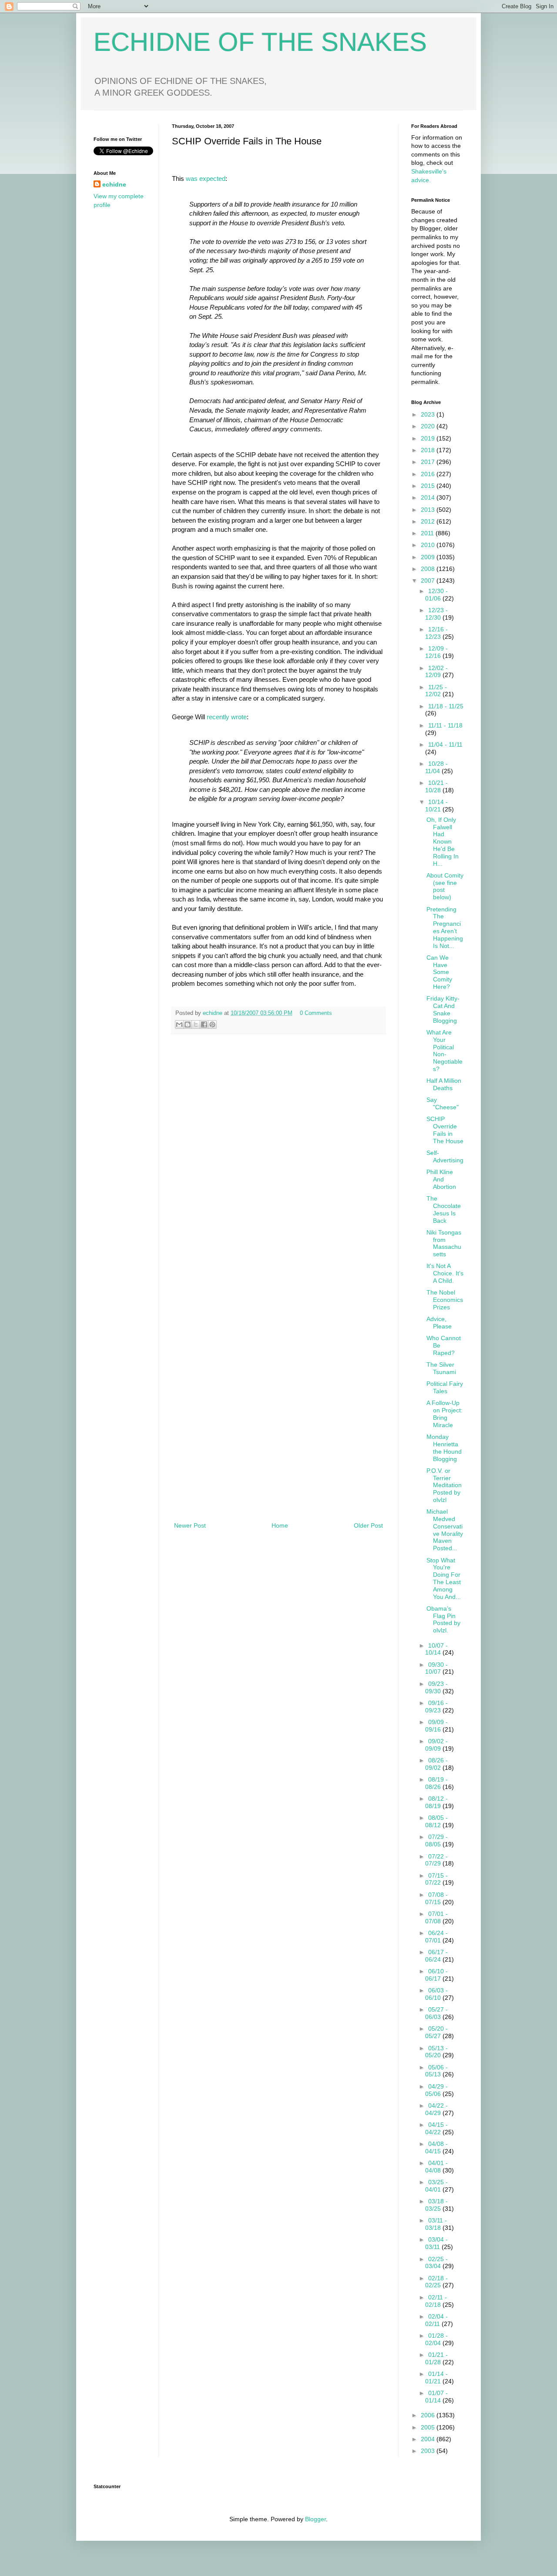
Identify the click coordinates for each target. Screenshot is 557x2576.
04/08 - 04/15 (436, 2147)
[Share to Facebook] (204, 1024)
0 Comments (316, 1013)
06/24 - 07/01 (436, 1937)
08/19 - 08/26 (436, 1783)
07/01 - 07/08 (436, 1917)
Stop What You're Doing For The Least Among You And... (444, 1578)
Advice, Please (439, 1323)
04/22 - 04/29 (436, 2109)
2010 (429, 545)
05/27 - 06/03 (436, 2013)
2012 (429, 521)
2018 (429, 450)
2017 (429, 462)
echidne (213, 1013)
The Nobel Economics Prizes (445, 1300)
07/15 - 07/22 (436, 1879)
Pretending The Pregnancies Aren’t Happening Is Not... (445, 928)
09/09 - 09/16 (436, 1726)
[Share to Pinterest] (212, 1024)
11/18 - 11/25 (446, 706)
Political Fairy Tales (445, 1387)
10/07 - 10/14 (436, 1649)
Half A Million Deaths (444, 1084)
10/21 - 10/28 (436, 786)
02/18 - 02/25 (436, 2282)
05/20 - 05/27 (436, 2032)
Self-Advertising (445, 1156)
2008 (429, 569)
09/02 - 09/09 (436, 1745)
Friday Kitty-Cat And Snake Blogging (443, 1009)
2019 (429, 438)
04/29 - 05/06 (436, 2090)
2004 (429, 2439)
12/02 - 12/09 (436, 672)
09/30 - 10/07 (436, 1668)
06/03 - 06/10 (436, 1994)
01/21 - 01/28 (436, 2358)
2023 (429, 414)
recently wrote (227, 717)
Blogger (315, 2519)
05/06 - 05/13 (436, 2071)
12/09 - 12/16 (436, 652)
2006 (429, 2415)
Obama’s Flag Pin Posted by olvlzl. (443, 1619)
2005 (429, 2427)
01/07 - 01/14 (436, 2397)
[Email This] (179, 1024)
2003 (429, 2451)
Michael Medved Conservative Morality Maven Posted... (445, 1530)
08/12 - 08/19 (436, 1802)
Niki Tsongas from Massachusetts (444, 1243)
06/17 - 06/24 (436, 1956)
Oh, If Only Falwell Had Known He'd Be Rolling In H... (443, 842)
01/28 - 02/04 (436, 2339)
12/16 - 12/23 (436, 633)
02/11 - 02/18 (436, 2301)
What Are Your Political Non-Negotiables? (445, 1051)
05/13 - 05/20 (436, 2052)
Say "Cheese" (443, 1103)
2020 (429, 426)
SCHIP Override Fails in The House (445, 1130)
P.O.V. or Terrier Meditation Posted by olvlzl (444, 1485)
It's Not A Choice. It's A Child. (445, 1273)
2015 (429, 486)
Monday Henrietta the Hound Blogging (444, 1448)
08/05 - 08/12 (436, 1821)
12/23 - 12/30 (436, 614)
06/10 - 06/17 (436, 1975)
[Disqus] (278, 1162)
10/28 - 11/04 (436, 767)
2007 (429, 581)
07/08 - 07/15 (436, 1898)
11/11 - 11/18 (445, 725)
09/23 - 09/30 (436, 1687)
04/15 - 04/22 (436, 2128)
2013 (429, 510)
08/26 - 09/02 (436, 1764)
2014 (429, 497)
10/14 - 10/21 (436, 806)
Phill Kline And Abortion (441, 1179)
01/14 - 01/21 (436, 2377)
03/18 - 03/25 (436, 2205)
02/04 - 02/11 (436, 2320)
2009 (429, 557)
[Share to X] (196, 1024)
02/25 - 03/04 (436, 2263)
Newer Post (190, 1525)
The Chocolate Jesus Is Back (444, 1209)
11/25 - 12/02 (436, 691)
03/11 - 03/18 (436, 2224)
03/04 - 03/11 (436, 2243)
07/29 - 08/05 (436, 1840)
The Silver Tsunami (441, 1368)
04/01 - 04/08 (436, 2167)
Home (280, 1525)
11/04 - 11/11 (445, 744)
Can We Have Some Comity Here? (439, 972)
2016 (429, 474)
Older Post (368, 1525)
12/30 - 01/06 (436, 595)
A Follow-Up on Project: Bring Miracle (445, 1414)
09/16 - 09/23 (436, 1707)
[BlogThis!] (188, 1024)
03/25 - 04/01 (436, 2186)
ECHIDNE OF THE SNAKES (260, 42)
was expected (205, 179)
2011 (428, 533)
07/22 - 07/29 (436, 1860)
